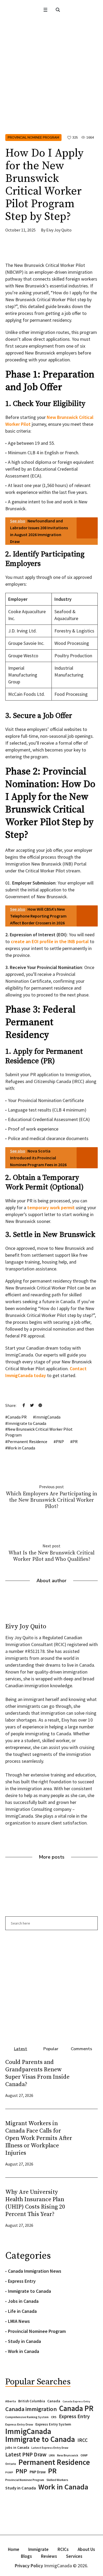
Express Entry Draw (19, 2424)
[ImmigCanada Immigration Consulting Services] (51, 27)
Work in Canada (21, 1448)
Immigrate (38, 2549)
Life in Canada (22, 2311)
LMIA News (19, 2321)
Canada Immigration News (35, 2271)
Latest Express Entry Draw (50, 2448)
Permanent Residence (27, 1441)
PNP (60, 1441)
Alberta (11, 2401)
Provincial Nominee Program (33, 138)
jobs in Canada (17, 2448)
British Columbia (32, 2401)
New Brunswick (68, 2455)
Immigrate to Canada (27, 1423)
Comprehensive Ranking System (27, 2417)
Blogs (26, 2556)
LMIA (52, 2455)
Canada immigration (31, 2409)
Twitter (32, 1405)
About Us (86, 2549)
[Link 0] (45, 10)
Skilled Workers (57, 2480)
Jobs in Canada (23, 2301)
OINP (84, 2455)
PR (75, 1441)
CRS (54, 2417)
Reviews (49, 2556)
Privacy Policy (29, 2566)
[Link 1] (58, 10)
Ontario (11, 2464)
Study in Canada (24, 2341)
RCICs (63, 2549)
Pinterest (40, 1405)
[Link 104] (51, 1985)
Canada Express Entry (76, 2401)
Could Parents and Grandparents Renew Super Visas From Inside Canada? (37, 2073)
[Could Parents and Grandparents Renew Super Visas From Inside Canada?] (87, 2078)
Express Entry (22, 2281)
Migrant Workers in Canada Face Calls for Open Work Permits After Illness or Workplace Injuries (39, 2138)
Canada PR (17, 1417)
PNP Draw (38, 2472)
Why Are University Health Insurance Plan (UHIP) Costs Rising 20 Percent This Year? (35, 2203)
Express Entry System (53, 2424)
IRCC (83, 2440)
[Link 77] (45, 250)
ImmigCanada (48, 1417)
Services (74, 2556)
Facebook (24, 1405)
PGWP (9, 2472)
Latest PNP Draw (26, 2455)
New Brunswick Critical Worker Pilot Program (39, 1432)
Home (14, 2549)
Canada (54, 2401)
